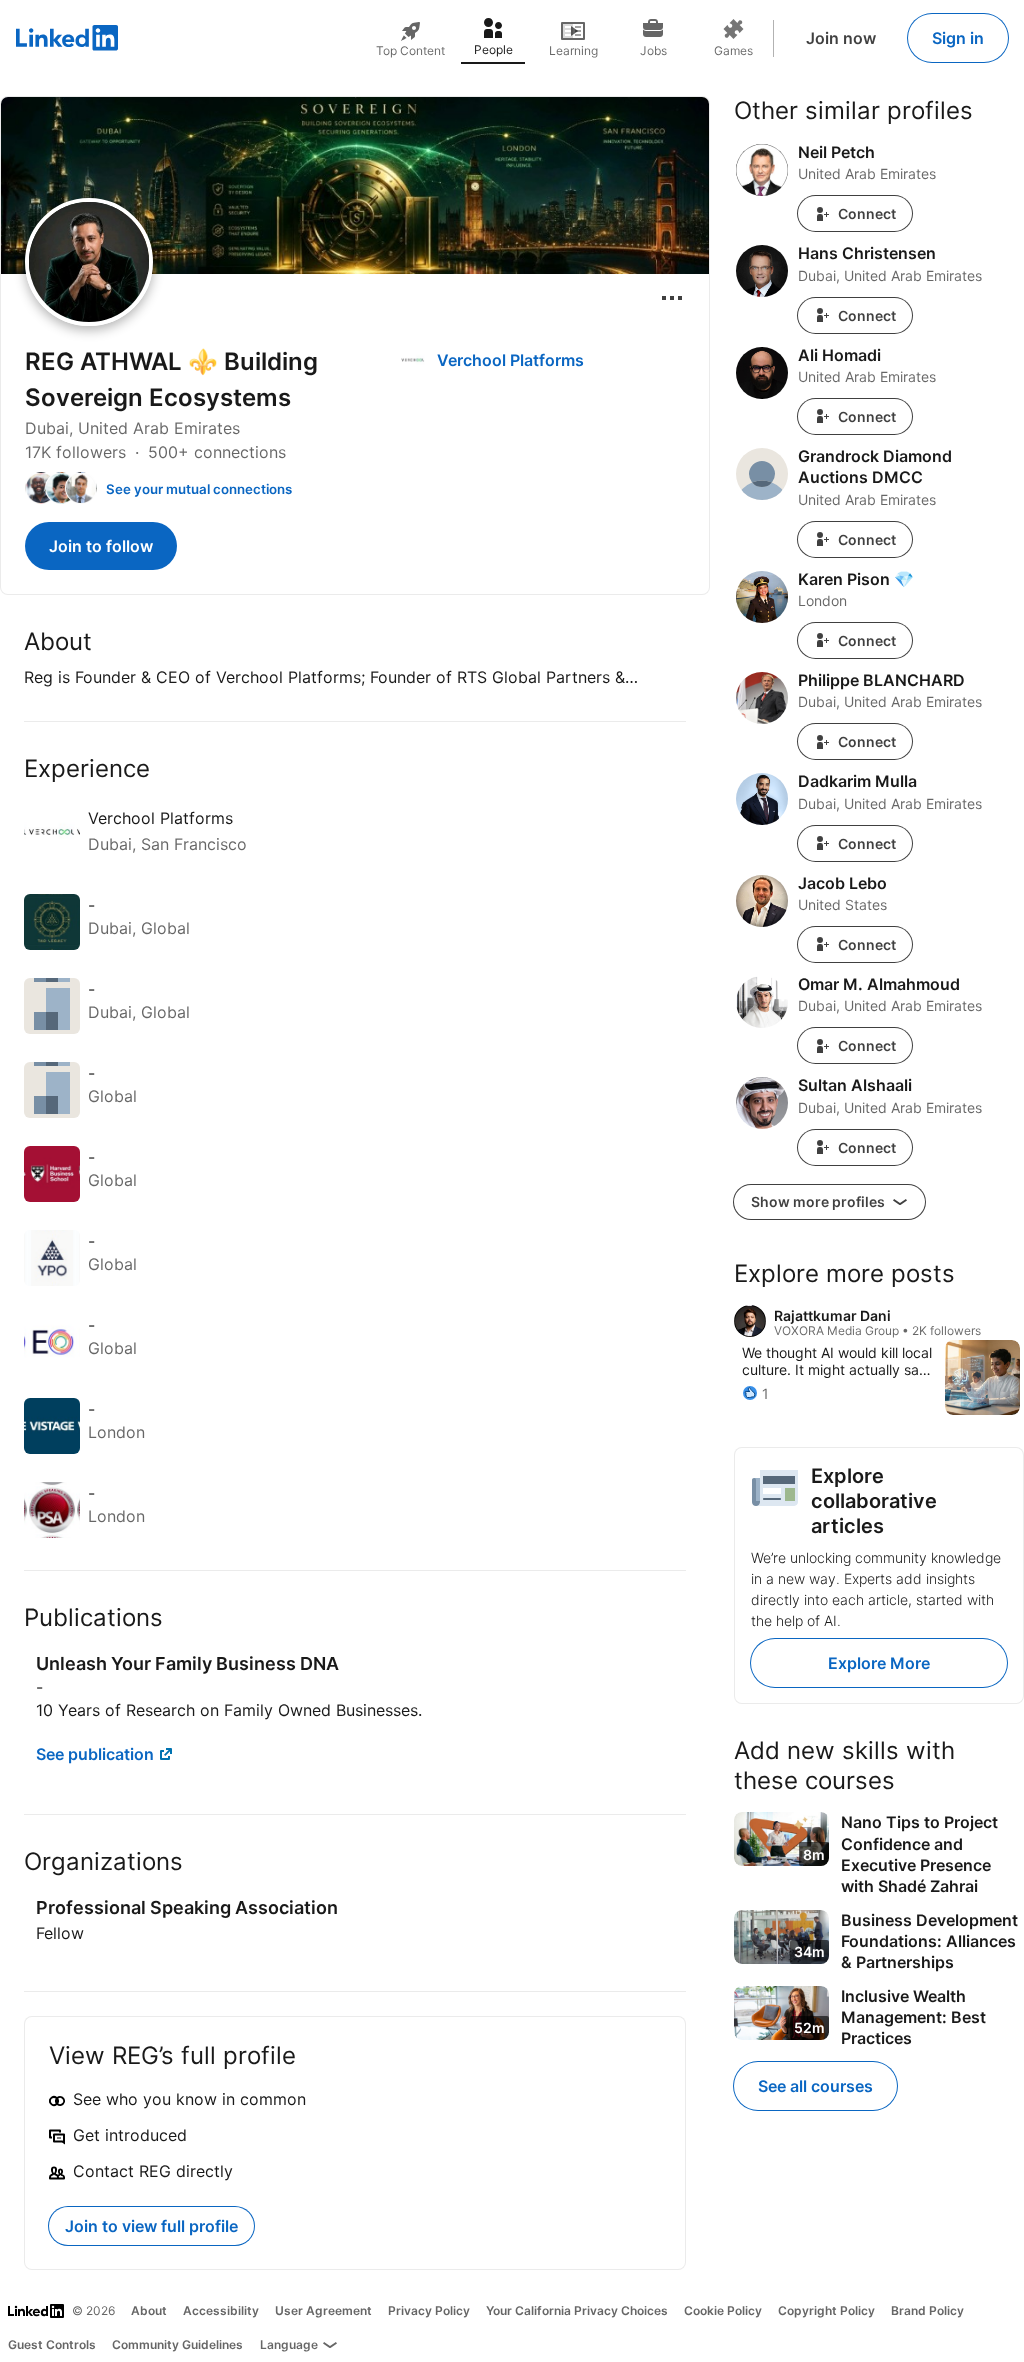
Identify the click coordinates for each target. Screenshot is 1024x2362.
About (149, 2310)
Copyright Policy (826, 2310)
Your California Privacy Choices (577, 2310)
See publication (95, 1754)
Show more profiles (819, 1201)
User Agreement (323, 2310)
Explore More (879, 1663)
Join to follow (101, 546)
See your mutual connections (199, 489)
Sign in (958, 38)
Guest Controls (52, 2344)
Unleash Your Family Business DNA (187, 1663)
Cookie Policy (723, 2310)
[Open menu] (672, 298)
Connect (867, 213)
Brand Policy (927, 2310)
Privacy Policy (429, 2310)
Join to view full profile (151, 2226)
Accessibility (221, 2310)
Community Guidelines (177, 2344)
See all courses (815, 2086)
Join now (841, 38)
